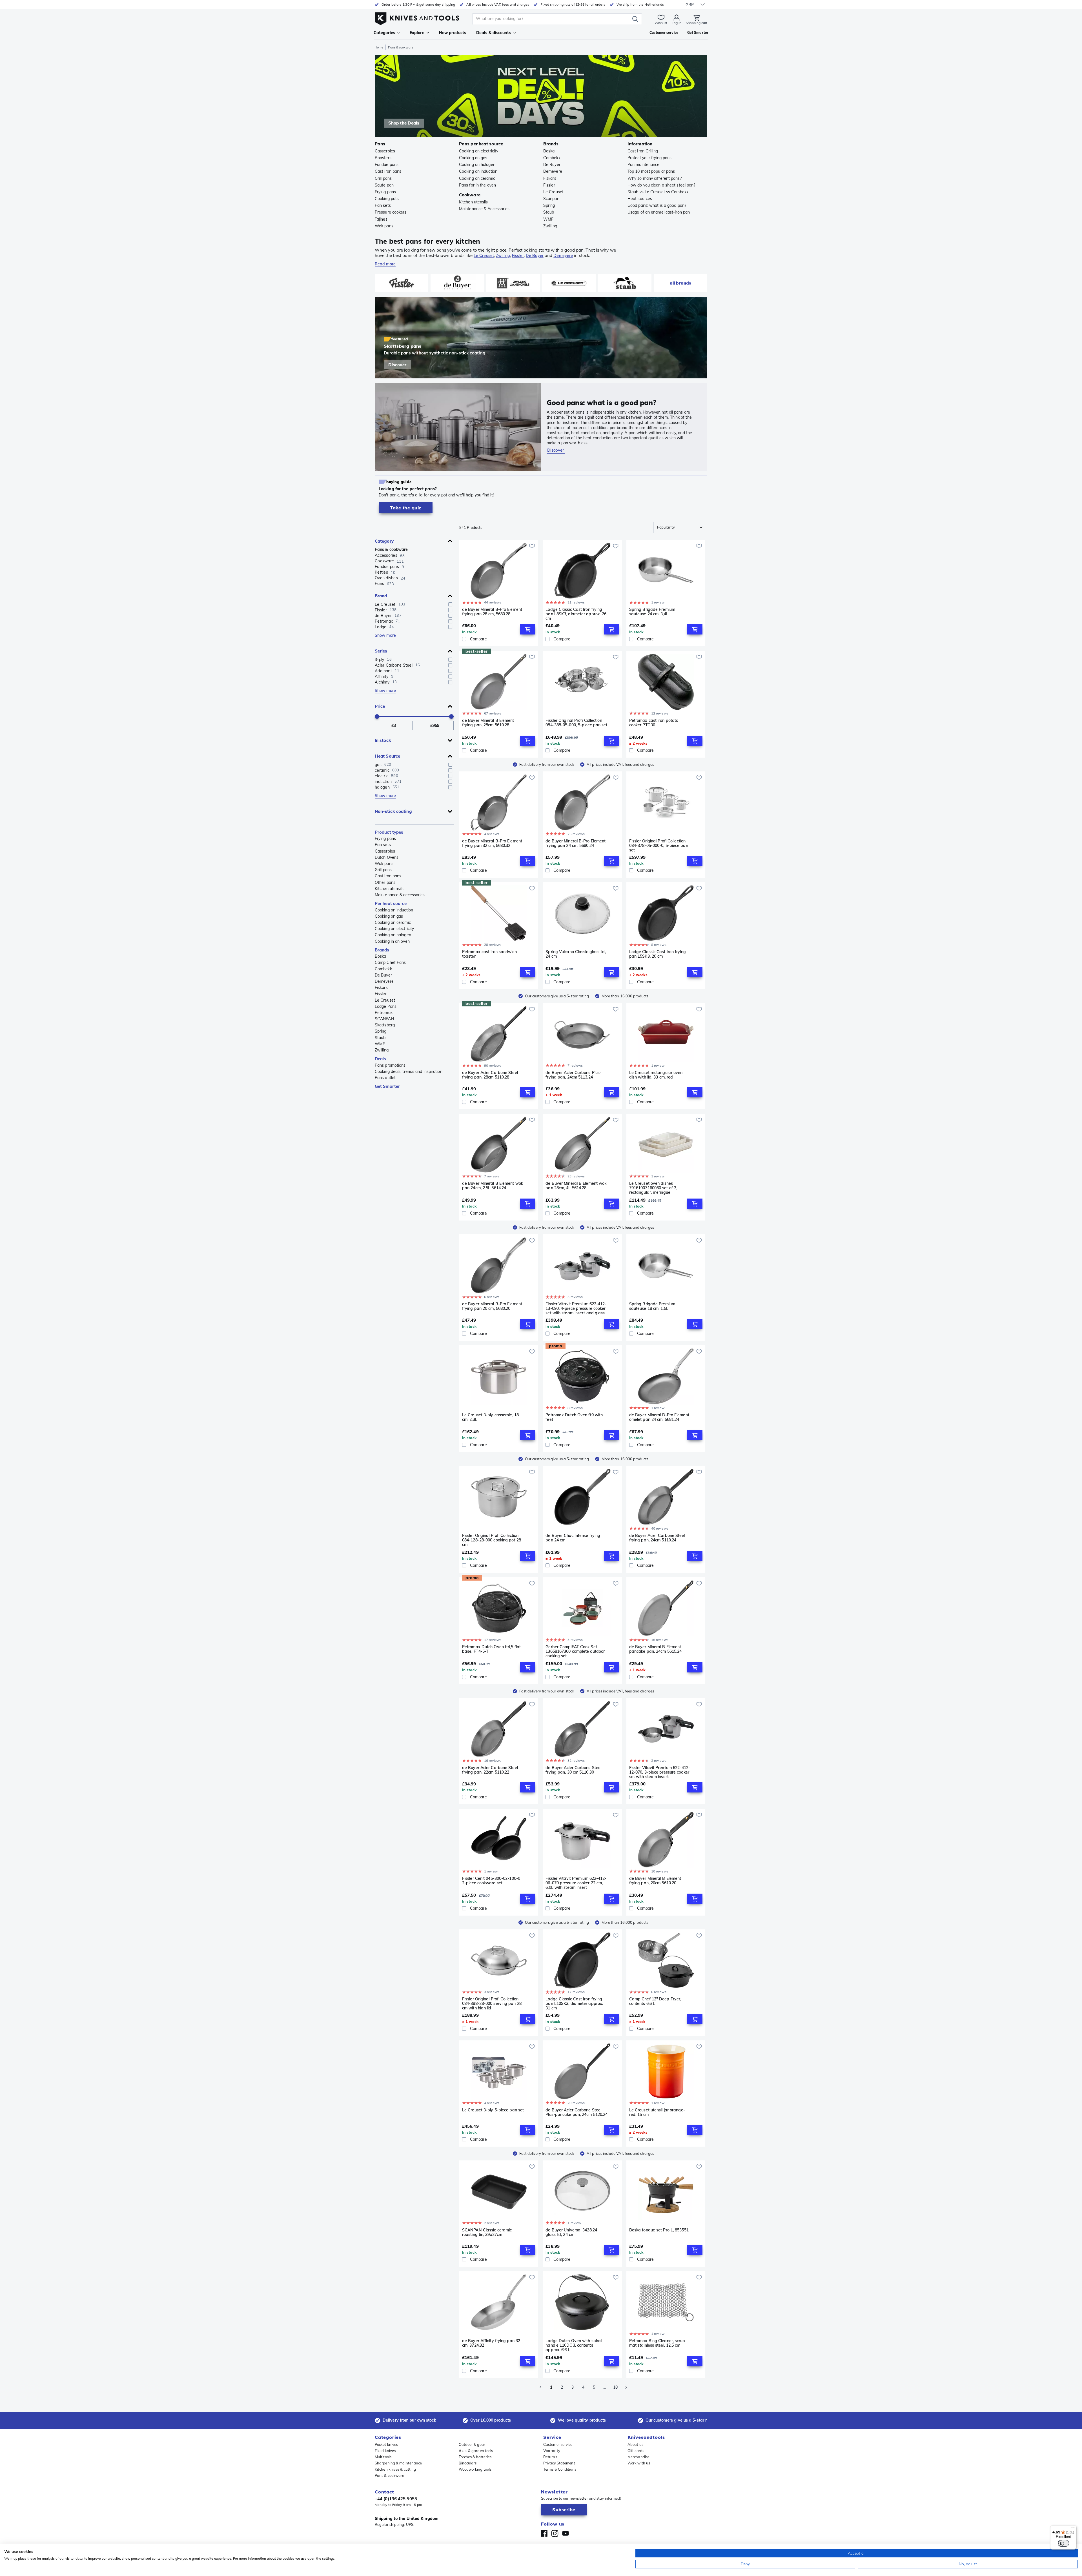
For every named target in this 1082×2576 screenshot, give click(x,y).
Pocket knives (386, 2444)
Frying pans (385, 192)
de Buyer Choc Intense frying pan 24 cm (573, 1538)
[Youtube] (566, 2533)
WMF (548, 219)
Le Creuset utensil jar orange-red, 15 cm (657, 2112)
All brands (680, 283)
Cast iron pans (388, 171)
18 (615, 2387)
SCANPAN (384, 1019)
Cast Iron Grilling (643, 151)
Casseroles (385, 151)
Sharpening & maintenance (398, 2463)
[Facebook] (544, 2533)
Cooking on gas (473, 158)
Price (380, 706)
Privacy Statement (559, 2463)
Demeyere (553, 171)
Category (384, 541)
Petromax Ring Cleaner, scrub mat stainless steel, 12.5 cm (657, 2343)
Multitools (383, 2457)
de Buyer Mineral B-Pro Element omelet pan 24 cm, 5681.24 (659, 1417)
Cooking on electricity (479, 151)
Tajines (381, 219)
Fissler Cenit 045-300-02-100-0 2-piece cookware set (491, 1881)
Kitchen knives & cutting (395, 2469)
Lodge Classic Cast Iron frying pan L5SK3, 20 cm (658, 954)
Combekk (552, 158)
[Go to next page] (626, 2387)
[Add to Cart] (528, 629)
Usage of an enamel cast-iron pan (659, 212)
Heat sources (640, 199)
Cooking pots (387, 199)
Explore (417, 33)
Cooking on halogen (477, 165)
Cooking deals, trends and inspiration (409, 1071)
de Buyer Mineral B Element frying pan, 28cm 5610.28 (488, 723)
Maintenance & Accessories (484, 209)
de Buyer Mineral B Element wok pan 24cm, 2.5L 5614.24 (493, 1186)
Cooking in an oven (392, 941)
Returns (550, 2457)
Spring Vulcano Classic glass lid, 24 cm (576, 954)
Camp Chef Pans (390, 962)
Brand (381, 596)
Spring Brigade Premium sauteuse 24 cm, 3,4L (652, 612)
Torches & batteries (475, 2457)
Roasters (383, 158)
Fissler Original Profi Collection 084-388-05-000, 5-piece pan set (576, 723)
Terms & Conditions (560, 2469)
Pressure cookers (391, 212)
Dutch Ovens (387, 857)
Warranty (552, 2451)
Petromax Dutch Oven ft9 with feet (574, 1417)
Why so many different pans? (655, 178)
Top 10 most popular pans (651, 171)
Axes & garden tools (476, 2451)
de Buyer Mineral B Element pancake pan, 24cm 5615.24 (656, 1649)
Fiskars (550, 178)
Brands (382, 950)
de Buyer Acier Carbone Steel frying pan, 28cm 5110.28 (490, 1075)
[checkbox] (450, 604)
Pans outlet (385, 1078)
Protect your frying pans (649, 158)
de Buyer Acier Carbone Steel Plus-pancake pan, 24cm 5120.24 (577, 2112)
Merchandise (638, 2457)
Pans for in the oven (477, 185)
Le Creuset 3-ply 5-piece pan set (493, 2110)
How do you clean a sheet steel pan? (661, 185)
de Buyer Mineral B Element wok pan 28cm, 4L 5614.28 (576, 1186)
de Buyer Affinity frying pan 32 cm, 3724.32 (491, 2343)
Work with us (639, 2463)
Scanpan (551, 199)
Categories (384, 33)
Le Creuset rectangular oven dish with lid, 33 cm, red (656, 1075)
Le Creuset (553, 192)
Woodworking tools (475, 2469)
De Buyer (552, 165)
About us (635, 2444)
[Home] (417, 17)
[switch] (1063, 2543)
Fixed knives (385, 2451)
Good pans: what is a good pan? (657, 205)
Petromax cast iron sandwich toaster (489, 954)
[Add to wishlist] (532, 546)
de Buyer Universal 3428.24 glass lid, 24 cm (571, 2232)
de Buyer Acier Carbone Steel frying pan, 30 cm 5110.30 (573, 1770)
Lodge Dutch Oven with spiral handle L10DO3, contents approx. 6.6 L (574, 2345)
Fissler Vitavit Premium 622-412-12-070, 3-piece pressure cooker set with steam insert (660, 1772)
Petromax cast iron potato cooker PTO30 (654, 723)
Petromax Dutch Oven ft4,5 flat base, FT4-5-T (491, 1649)
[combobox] (680, 527)
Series (381, 651)
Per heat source (391, 903)
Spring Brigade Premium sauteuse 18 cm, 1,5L (652, 1306)
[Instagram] (555, 2533)
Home (379, 47)
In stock (383, 740)
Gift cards (636, 2451)
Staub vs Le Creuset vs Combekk (658, 192)
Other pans (385, 882)
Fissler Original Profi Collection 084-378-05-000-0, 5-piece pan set (659, 846)
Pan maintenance (644, 165)
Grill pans (383, 178)
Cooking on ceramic (477, 178)
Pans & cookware (391, 549)
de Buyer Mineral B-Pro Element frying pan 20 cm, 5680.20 (492, 1306)
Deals (381, 1059)
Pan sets (383, 205)
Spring (549, 205)
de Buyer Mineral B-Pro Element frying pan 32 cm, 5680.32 (492, 843)
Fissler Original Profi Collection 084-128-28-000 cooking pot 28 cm (492, 1540)
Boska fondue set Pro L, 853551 (659, 2230)
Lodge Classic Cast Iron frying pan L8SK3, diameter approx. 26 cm (576, 614)
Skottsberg (385, 1025)
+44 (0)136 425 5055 (396, 2499)
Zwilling (550, 226)
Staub (549, 212)
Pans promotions (390, 1065)
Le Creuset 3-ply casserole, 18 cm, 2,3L (490, 1417)
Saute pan (384, 185)
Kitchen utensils (474, 202)
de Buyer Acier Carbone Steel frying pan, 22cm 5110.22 (490, 1770)
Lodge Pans (386, 1006)
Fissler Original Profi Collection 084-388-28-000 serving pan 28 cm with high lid (492, 2003)
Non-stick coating (393, 811)
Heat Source (387, 756)
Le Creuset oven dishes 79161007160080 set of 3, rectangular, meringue (653, 1188)
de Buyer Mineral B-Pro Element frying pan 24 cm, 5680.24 (576, 843)
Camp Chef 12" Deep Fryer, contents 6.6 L (655, 2001)
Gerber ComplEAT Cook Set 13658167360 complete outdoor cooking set (575, 1651)
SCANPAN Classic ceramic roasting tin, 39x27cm (487, 2232)
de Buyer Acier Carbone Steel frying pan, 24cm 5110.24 (657, 1538)
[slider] (377, 716)
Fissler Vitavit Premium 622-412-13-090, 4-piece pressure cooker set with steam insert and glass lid (576, 1308)
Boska (549, 151)
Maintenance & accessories (400, 895)
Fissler (549, 185)
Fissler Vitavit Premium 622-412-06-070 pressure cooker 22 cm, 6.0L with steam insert (576, 1883)
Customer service (558, 2444)
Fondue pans (387, 165)
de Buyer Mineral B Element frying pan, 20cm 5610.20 (655, 1881)
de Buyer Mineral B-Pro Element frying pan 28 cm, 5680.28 (492, 612)
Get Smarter (387, 1086)
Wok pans (384, 226)
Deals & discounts (494, 33)
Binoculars (468, 2463)
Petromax (384, 1013)
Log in (677, 23)
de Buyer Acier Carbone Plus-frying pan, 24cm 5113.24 (573, 1075)
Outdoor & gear (472, 2444)
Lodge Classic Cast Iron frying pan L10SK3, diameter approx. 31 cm (574, 2003)
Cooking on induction (478, 171)
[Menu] (1073, 2529)
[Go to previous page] (540, 2387)
